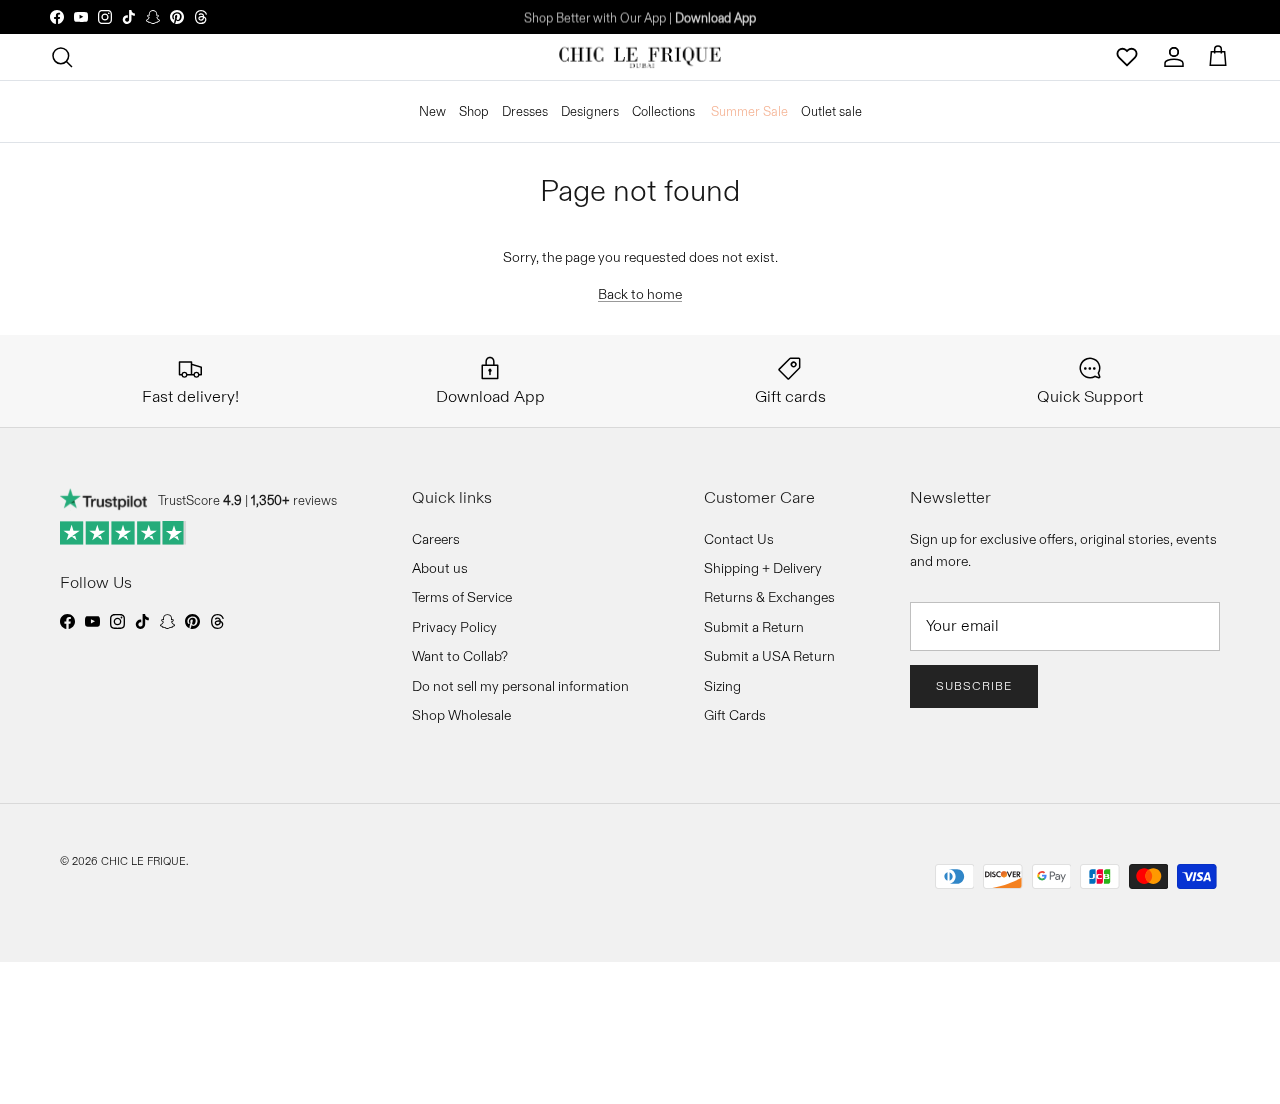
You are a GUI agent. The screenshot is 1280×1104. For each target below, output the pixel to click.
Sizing (722, 686)
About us (440, 568)
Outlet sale (831, 110)
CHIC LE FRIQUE (143, 861)
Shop (474, 110)
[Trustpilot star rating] (123, 533)
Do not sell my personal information (520, 686)
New (432, 110)
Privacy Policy (454, 627)
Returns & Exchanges (769, 597)
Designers (590, 110)
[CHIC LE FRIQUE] (640, 57)
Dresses (525, 110)
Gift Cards (735, 715)
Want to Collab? (460, 656)
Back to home (640, 294)
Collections (663, 110)
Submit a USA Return (769, 656)
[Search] (62, 57)
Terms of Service (462, 597)
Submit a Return (754, 627)
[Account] (1174, 57)
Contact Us (739, 539)
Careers (436, 539)
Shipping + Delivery (763, 568)
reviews (294, 500)
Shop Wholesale (461, 715)
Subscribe (974, 685)
